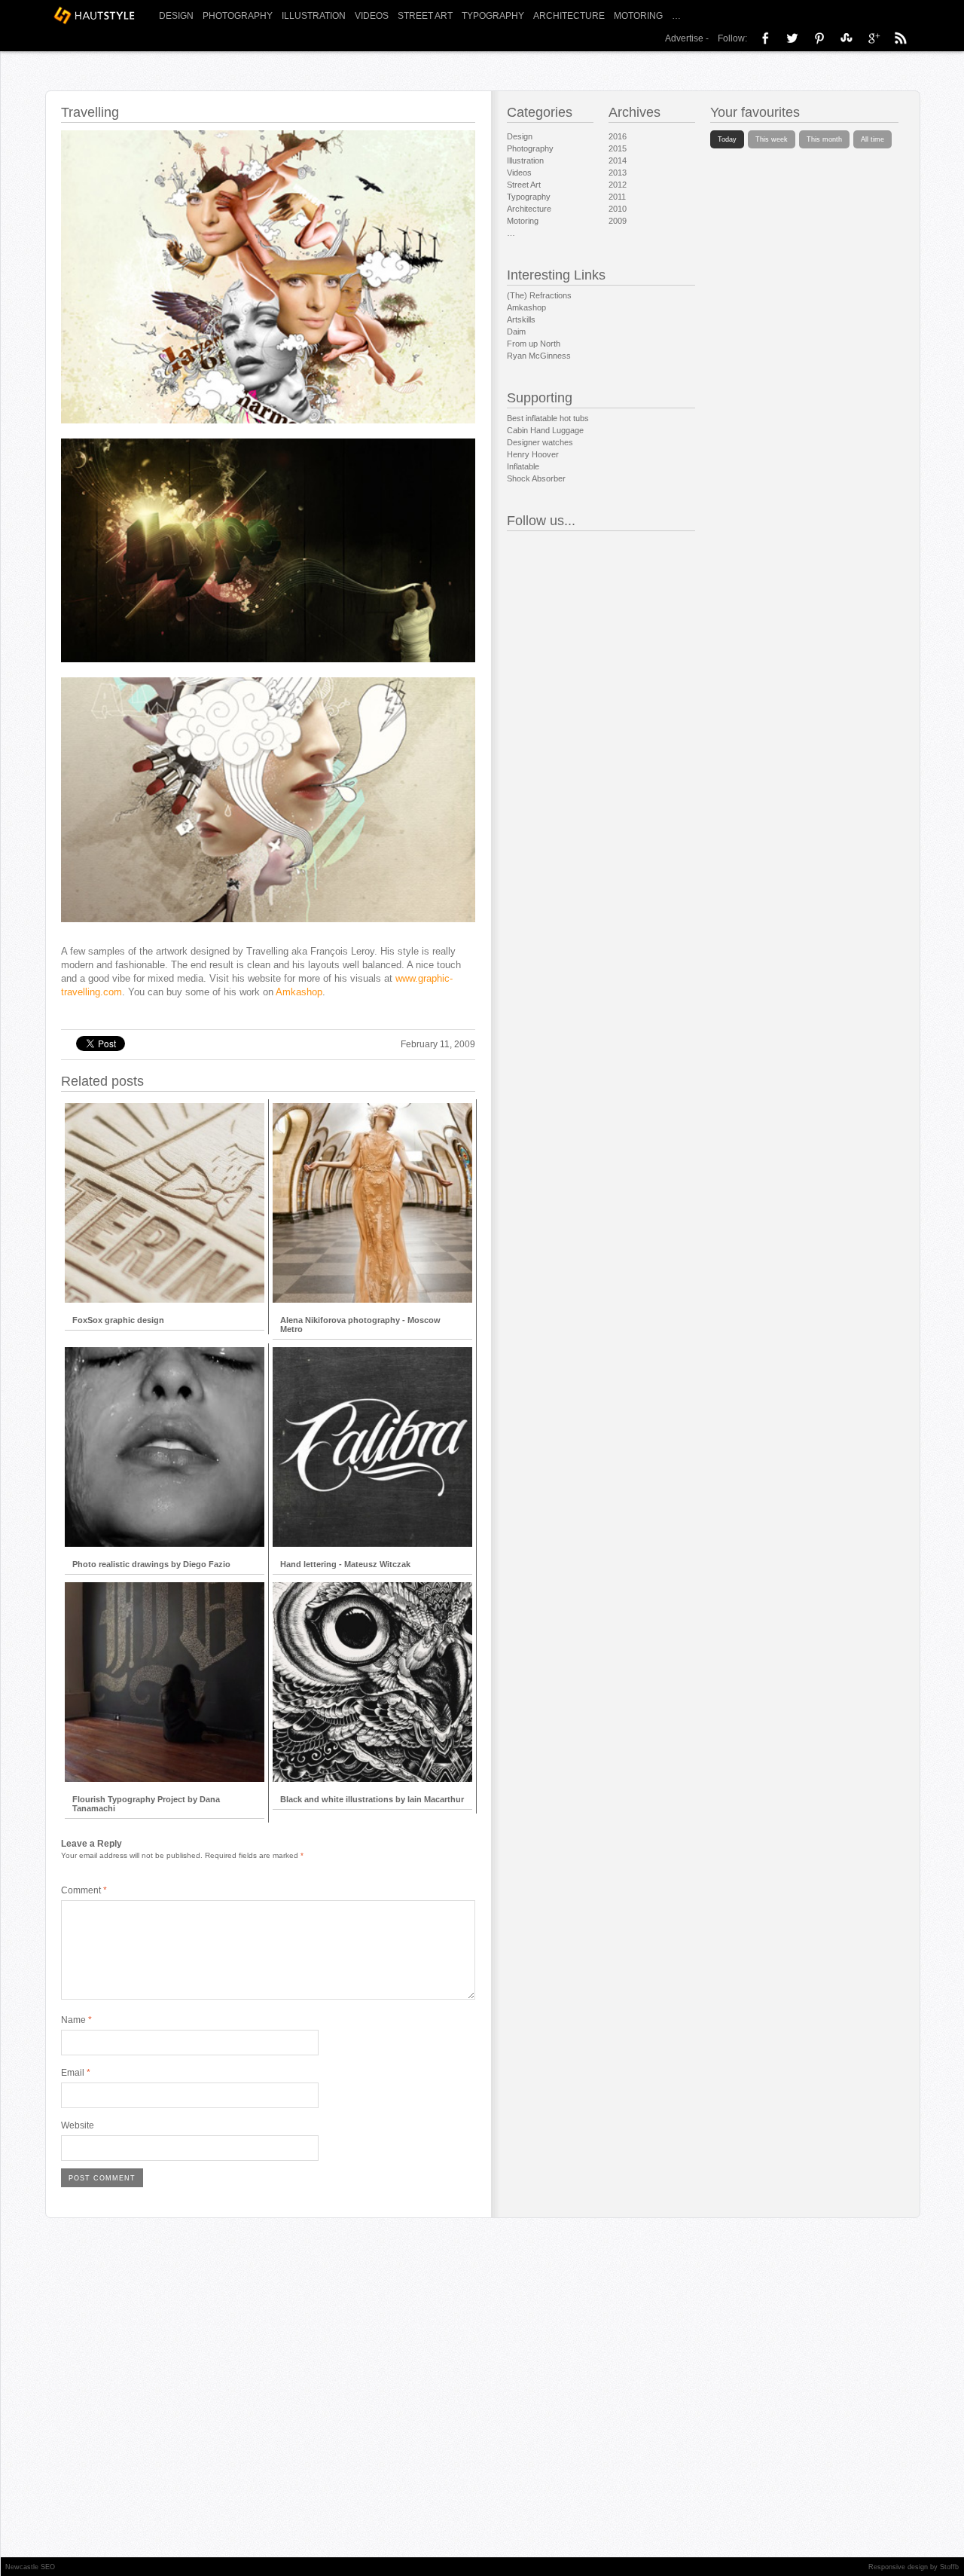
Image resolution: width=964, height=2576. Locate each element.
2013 (618, 173)
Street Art (425, 16)
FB (765, 38)
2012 (618, 185)
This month (824, 139)
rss (901, 38)
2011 (617, 197)
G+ (874, 38)
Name (76, 2020)
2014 (618, 160)
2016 (618, 136)
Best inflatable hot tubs (548, 418)
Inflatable (523, 466)
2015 (618, 148)
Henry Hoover (533, 454)
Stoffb (949, 2567)
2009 (618, 221)
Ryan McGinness (539, 356)
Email (76, 2073)
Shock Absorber (536, 478)
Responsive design (898, 2567)
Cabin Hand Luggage (545, 430)
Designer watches (540, 442)
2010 (618, 209)
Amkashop (299, 992)
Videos (372, 16)
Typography (493, 16)
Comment (84, 1890)
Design (176, 16)
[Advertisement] (264, 1006)
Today (727, 139)
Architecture (569, 16)
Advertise (684, 38)
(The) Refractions (539, 295)
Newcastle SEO (30, 2567)
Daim (516, 332)
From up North (534, 344)
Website (78, 2125)
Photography (238, 16)
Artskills (521, 319)
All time (872, 139)
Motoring (638, 16)
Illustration (314, 16)
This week (772, 139)
